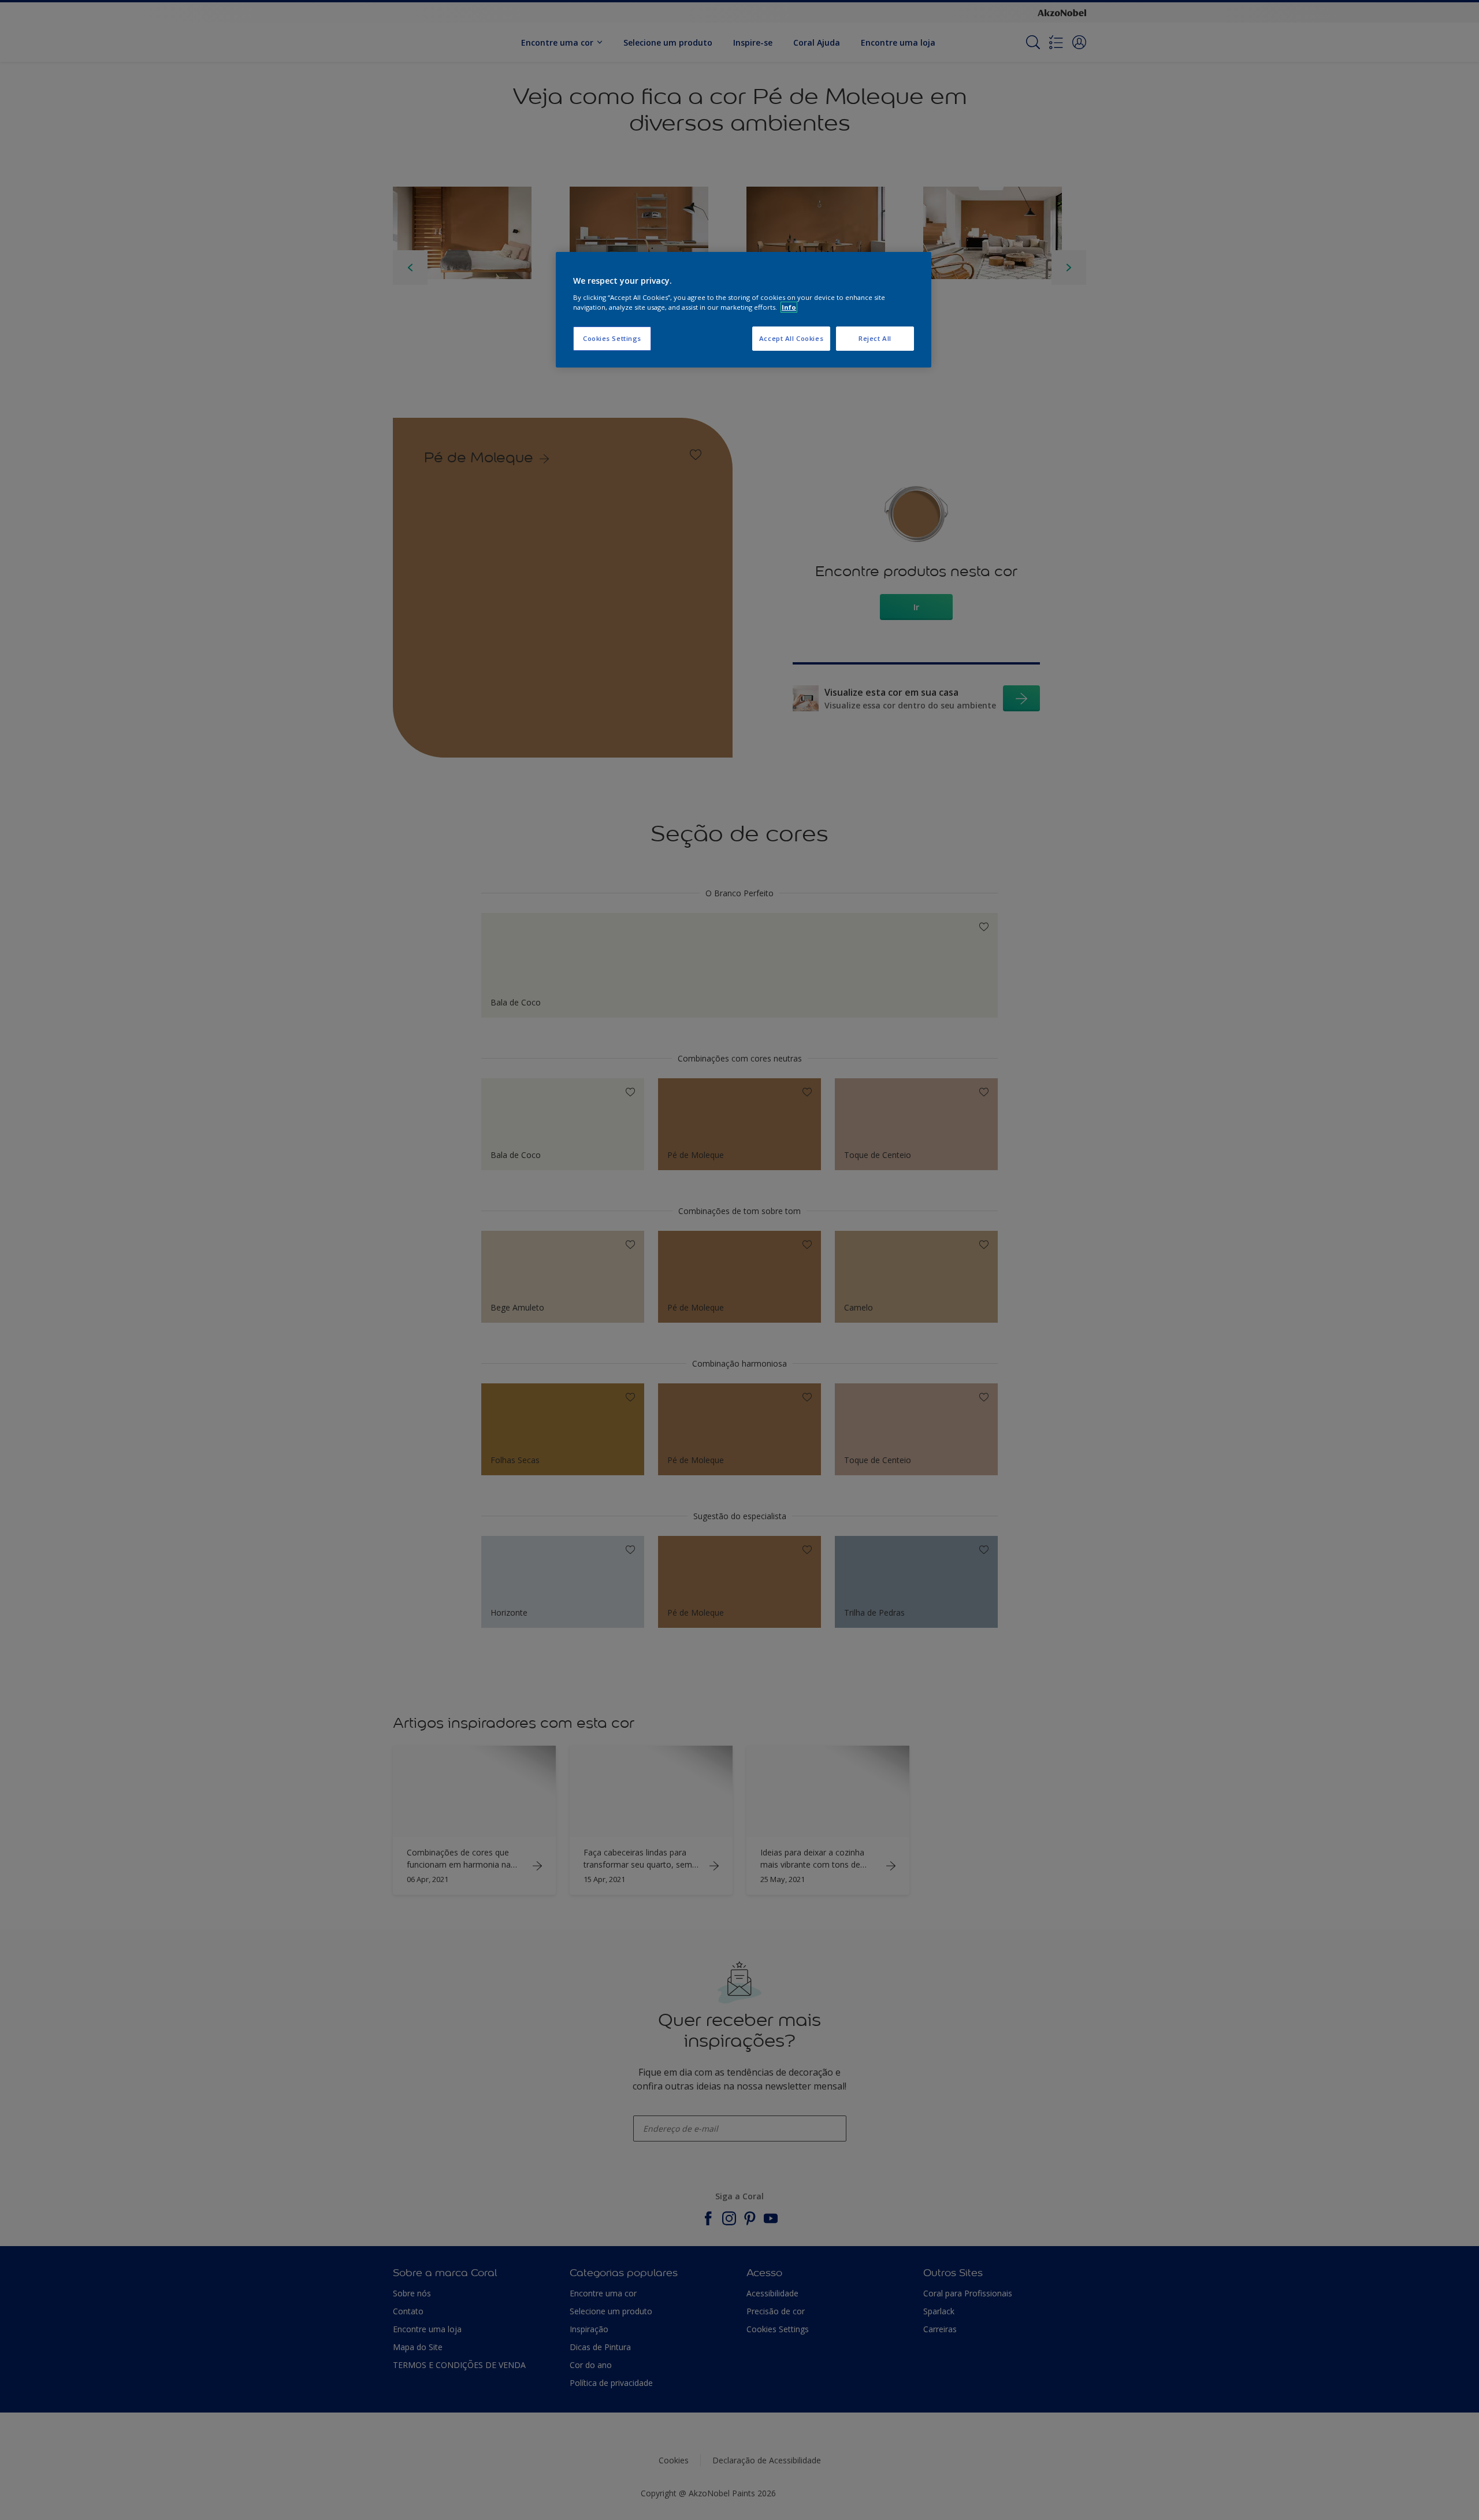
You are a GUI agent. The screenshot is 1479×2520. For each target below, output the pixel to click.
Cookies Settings (612, 338)
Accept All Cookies (791, 338)
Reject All (875, 338)
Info (789, 307)
